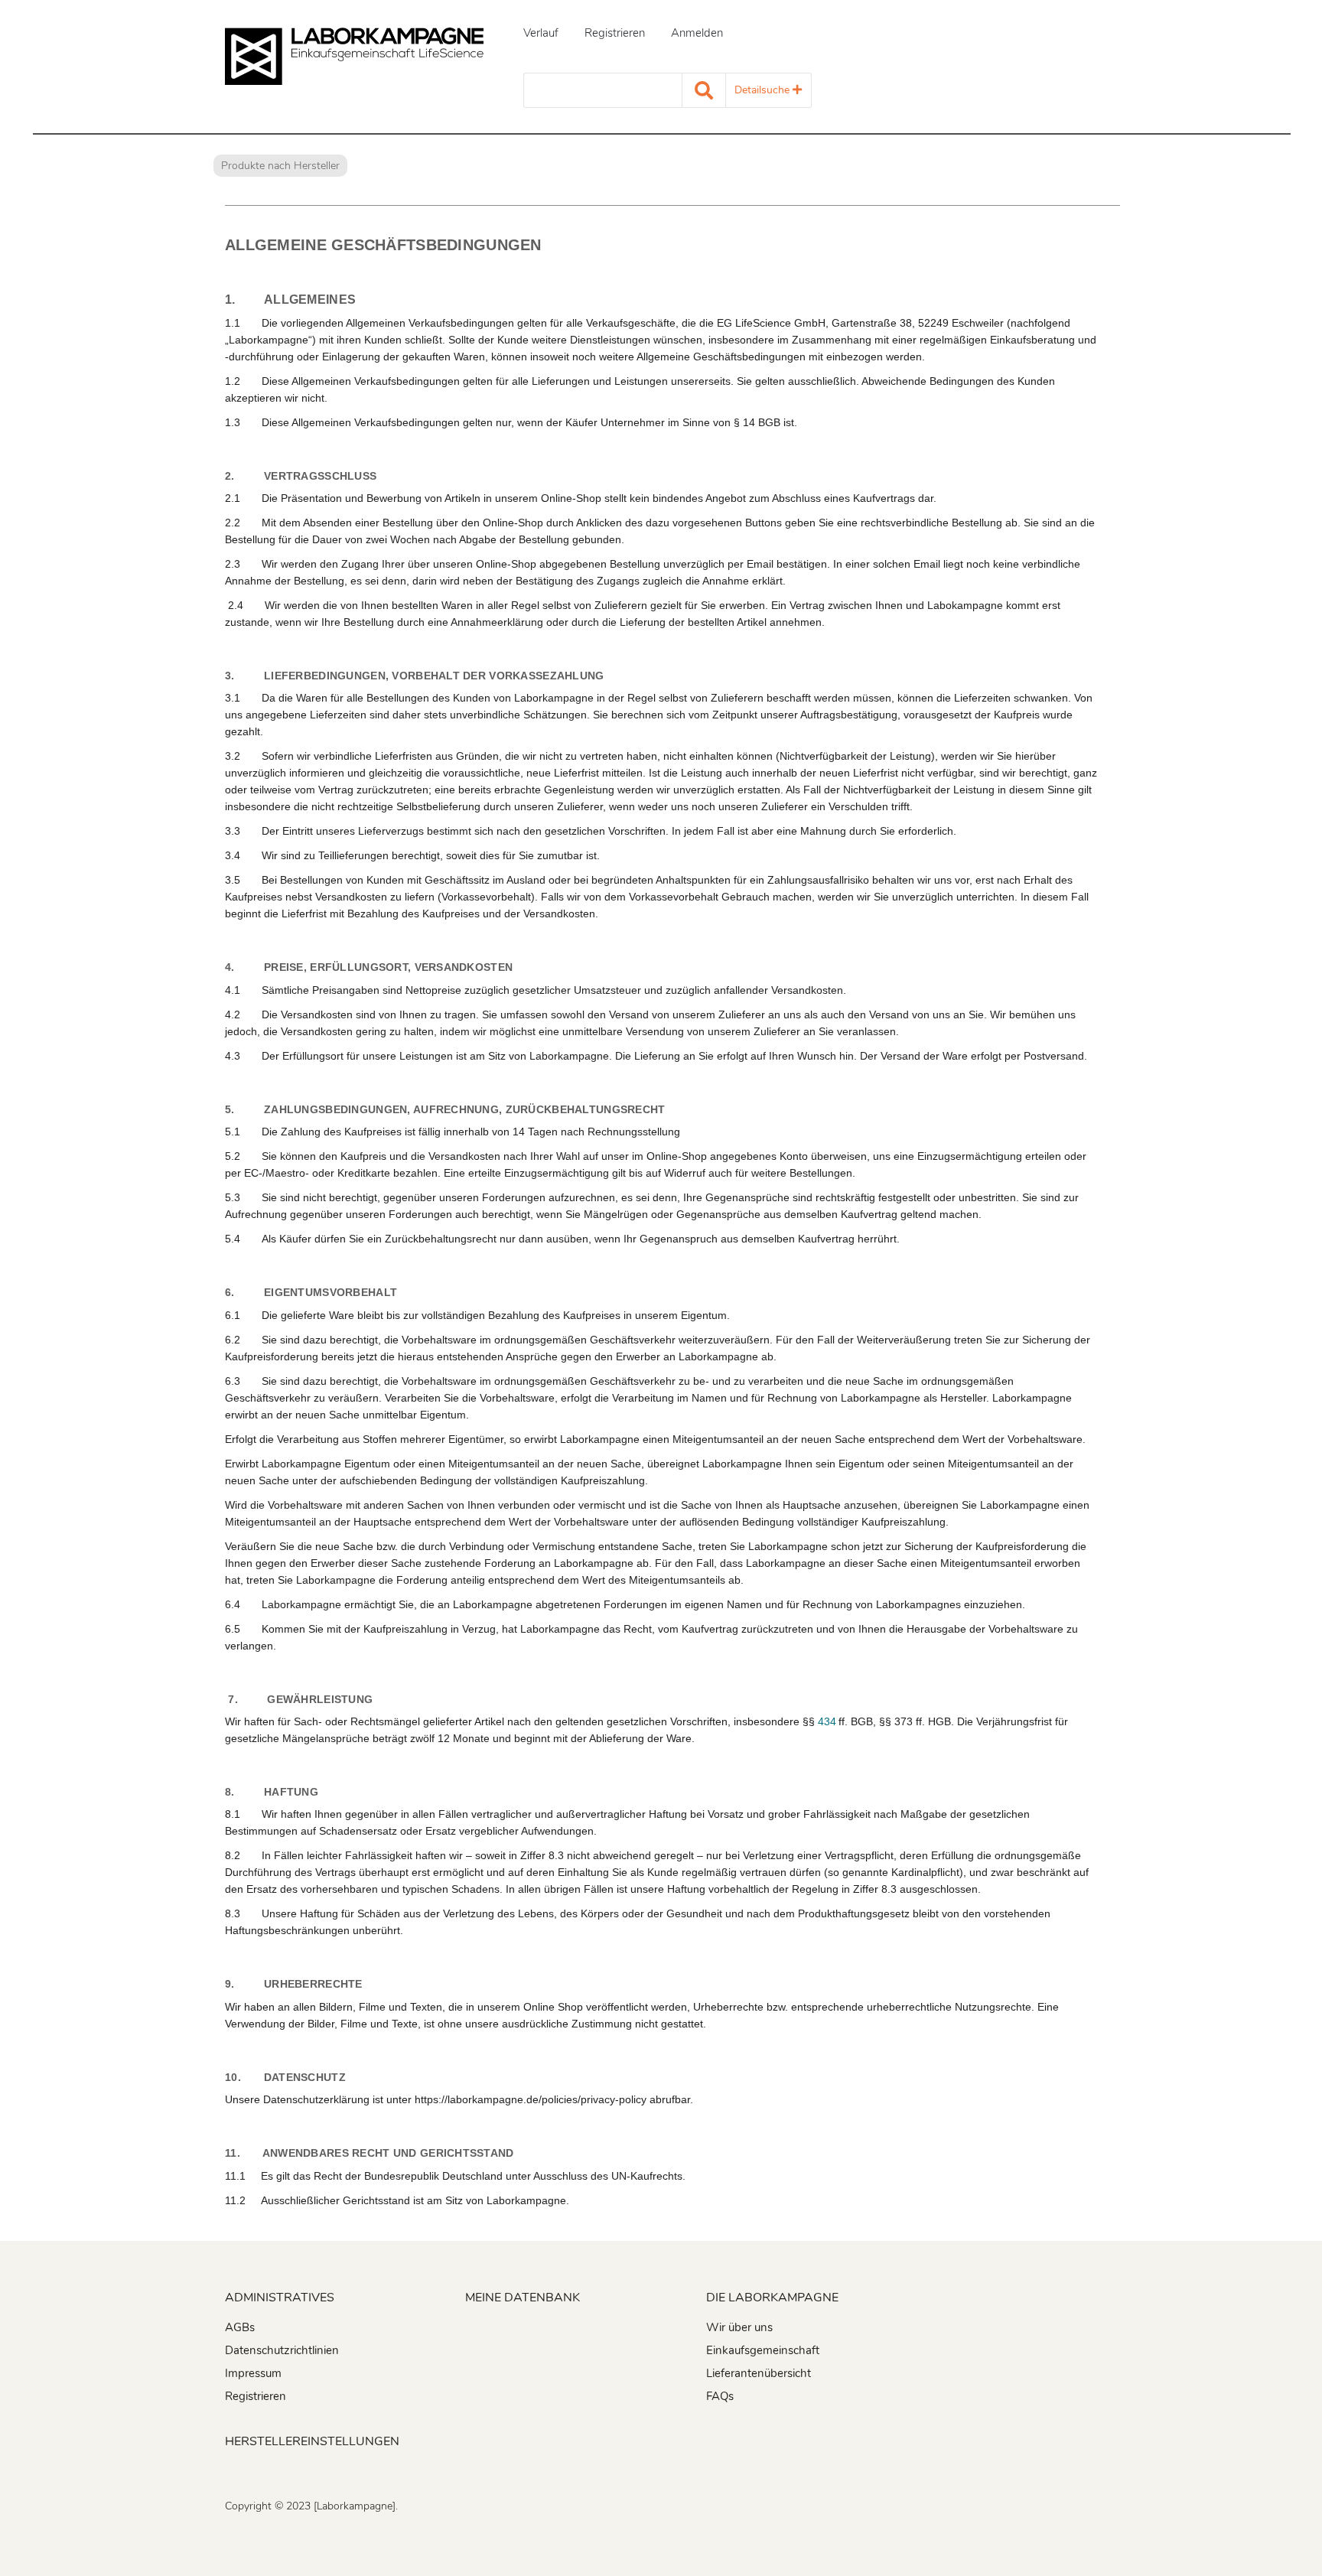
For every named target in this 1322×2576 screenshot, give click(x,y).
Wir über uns (739, 2327)
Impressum (253, 2373)
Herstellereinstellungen (312, 2441)
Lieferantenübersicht (759, 2373)
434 (827, 1721)
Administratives (280, 2298)
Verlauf (541, 33)
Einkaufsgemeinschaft (763, 2350)
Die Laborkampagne (772, 2298)
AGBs (240, 2327)
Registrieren (615, 33)
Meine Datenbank (523, 2298)
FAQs (720, 2396)
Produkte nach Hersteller (280, 166)
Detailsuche (764, 90)
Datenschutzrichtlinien (282, 2350)
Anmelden (697, 33)
